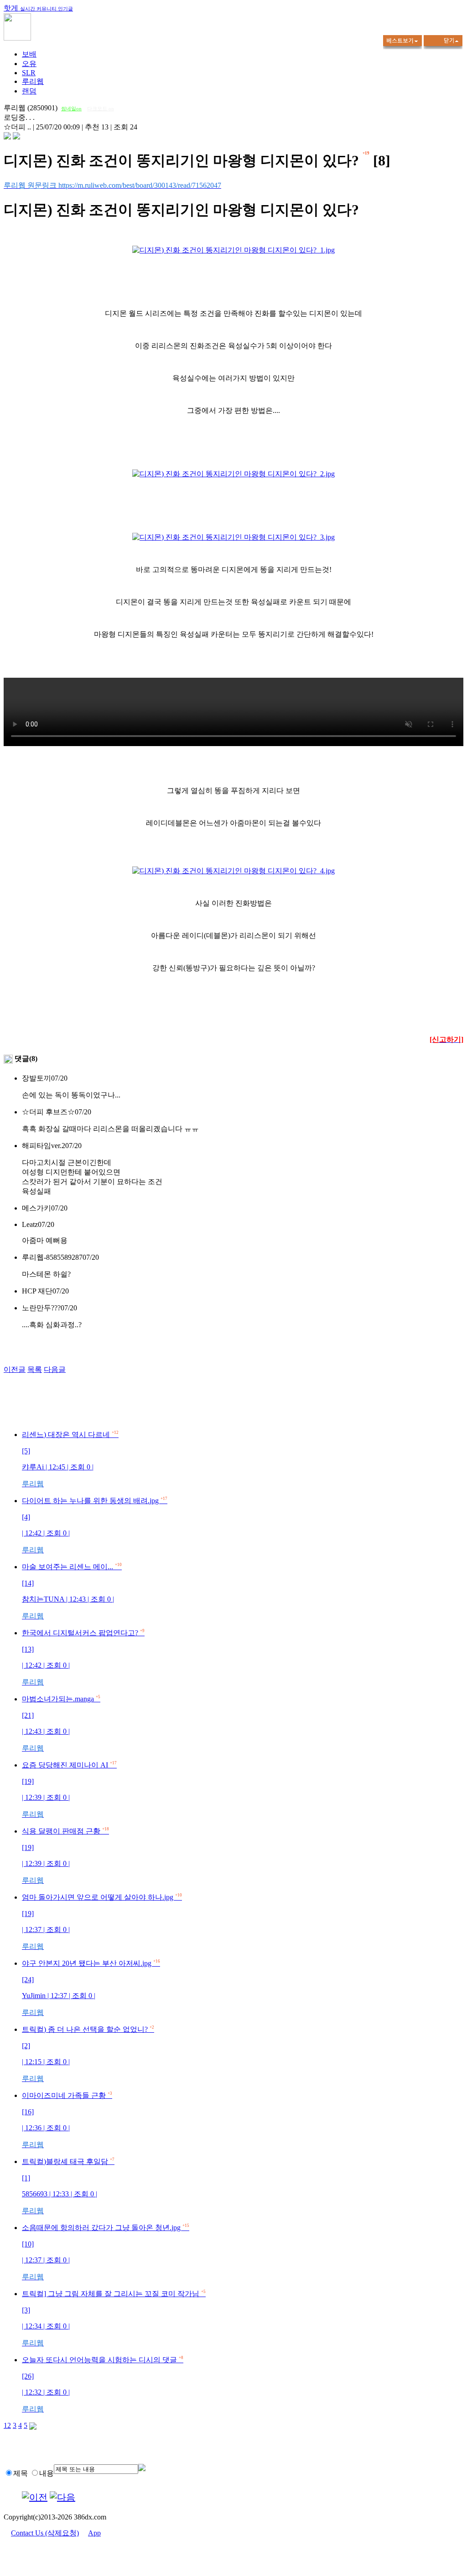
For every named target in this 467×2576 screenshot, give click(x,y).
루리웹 (33, 81)
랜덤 (29, 91)
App (94, 2533)
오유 (29, 64)
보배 (29, 54)
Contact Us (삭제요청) (45, 2533)
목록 (35, 1369)
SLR (29, 73)
